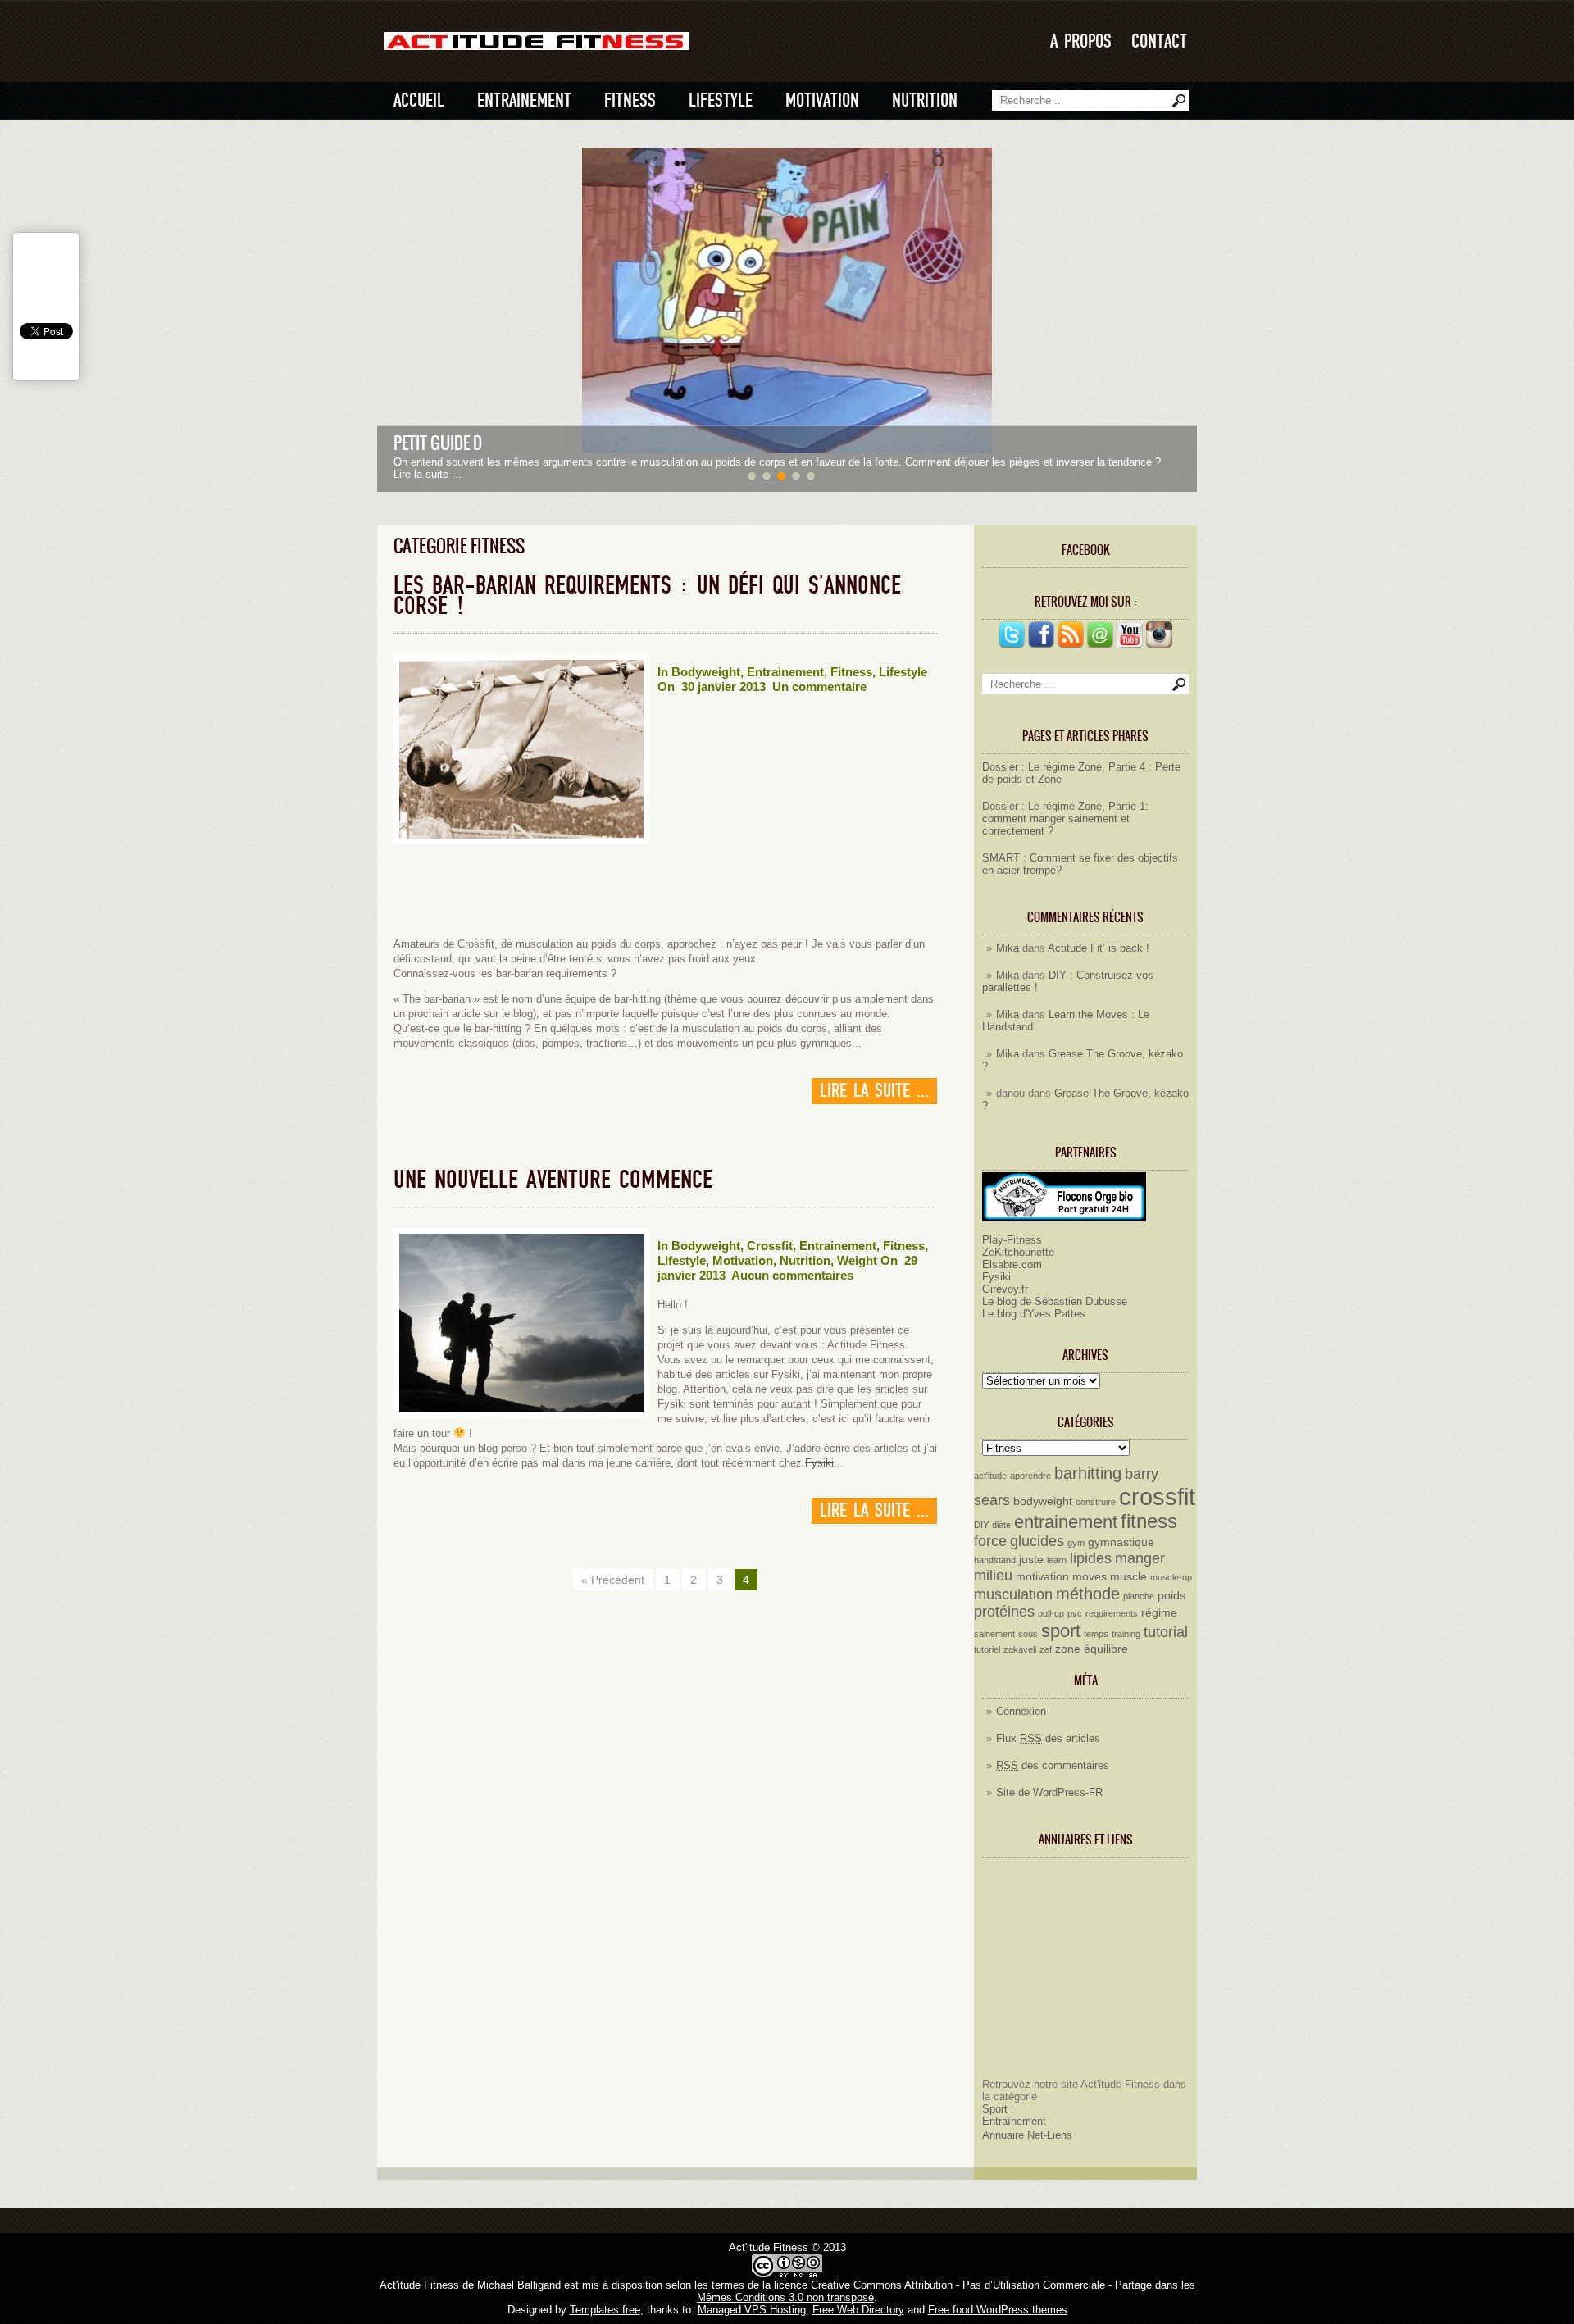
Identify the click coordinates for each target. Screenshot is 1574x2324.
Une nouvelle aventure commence (553, 1180)
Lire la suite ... (874, 1091)
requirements (1112, 1613)
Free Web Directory (858, 2310)
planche (1139, 1596)
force (990, 1541)
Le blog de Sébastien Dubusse (1055, 1301)
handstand (995, 1560)
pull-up (1051, 1613)
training (1126, 1634)
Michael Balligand (519, 2285)
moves (1090, 1576)
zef (1046, 1649)
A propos (1081, 41)
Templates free (605, 2310)
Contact (1159, 41)
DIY (981, 1525)
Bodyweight (706, 672)
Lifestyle (721, 100)
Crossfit (770, 1246)
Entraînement (1014, 2121)
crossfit (1157, 1496)
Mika (1008, 948)
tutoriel (987, 1649)
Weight (857, 1260)
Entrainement (524, 100)
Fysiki (996, 1277)
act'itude (990, 1476)
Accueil (419, 100)
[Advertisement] (1085, 1974)
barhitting (1088, 1473)
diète (1001, 1525)
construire (1096, 1502)
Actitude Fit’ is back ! (1099, 948)
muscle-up (1171, 1577)
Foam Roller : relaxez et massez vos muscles (552, 443)
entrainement (1066, 1522)
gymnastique (1121, 1542)
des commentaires (1053, 1765)
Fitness (630, 100)
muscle (1128, 1576)
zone (1068, 1649)
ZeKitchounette (1018, 1252)
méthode (1088, 1594)
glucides (1037, 1541)
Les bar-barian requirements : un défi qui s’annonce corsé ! (647, 596)
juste (1031, 1559)
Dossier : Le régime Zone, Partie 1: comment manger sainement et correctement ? (1065, 819)
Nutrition (925, 100)
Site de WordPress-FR (1049, 1792)
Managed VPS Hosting (752, 2310)
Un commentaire (819, 687)
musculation (1013, 1594)
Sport (995, 2109)
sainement (994, 1634)
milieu (993, 1576)
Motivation (822, 100)
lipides (1091, 1558)
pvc (1075, 1613)
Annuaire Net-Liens (1027, 2135)
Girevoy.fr (1005, 1289)
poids (1171, 1595)
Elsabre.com (1012, 1264)
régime (1159, 1612)
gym (1076, 1543)
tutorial (1166, 1632)
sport (1061, 1631)
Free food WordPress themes (998, 2310)
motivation (1042, 1576)
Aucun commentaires (792, 1275)
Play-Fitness (1012, 1240)
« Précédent (613, 1580)
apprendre (1030, 1476)
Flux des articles (1048, 1738)
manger (1140, 1558)
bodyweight (1043, 1501)
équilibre (1106, 1649)
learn (1057, 1560)
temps (1096, 1634)
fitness (1149, 1521)
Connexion (1021, 1711)
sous (1028, 1634)
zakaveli (1020, 1649)
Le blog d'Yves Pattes (1034, 1314)
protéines (1004, 1612)
